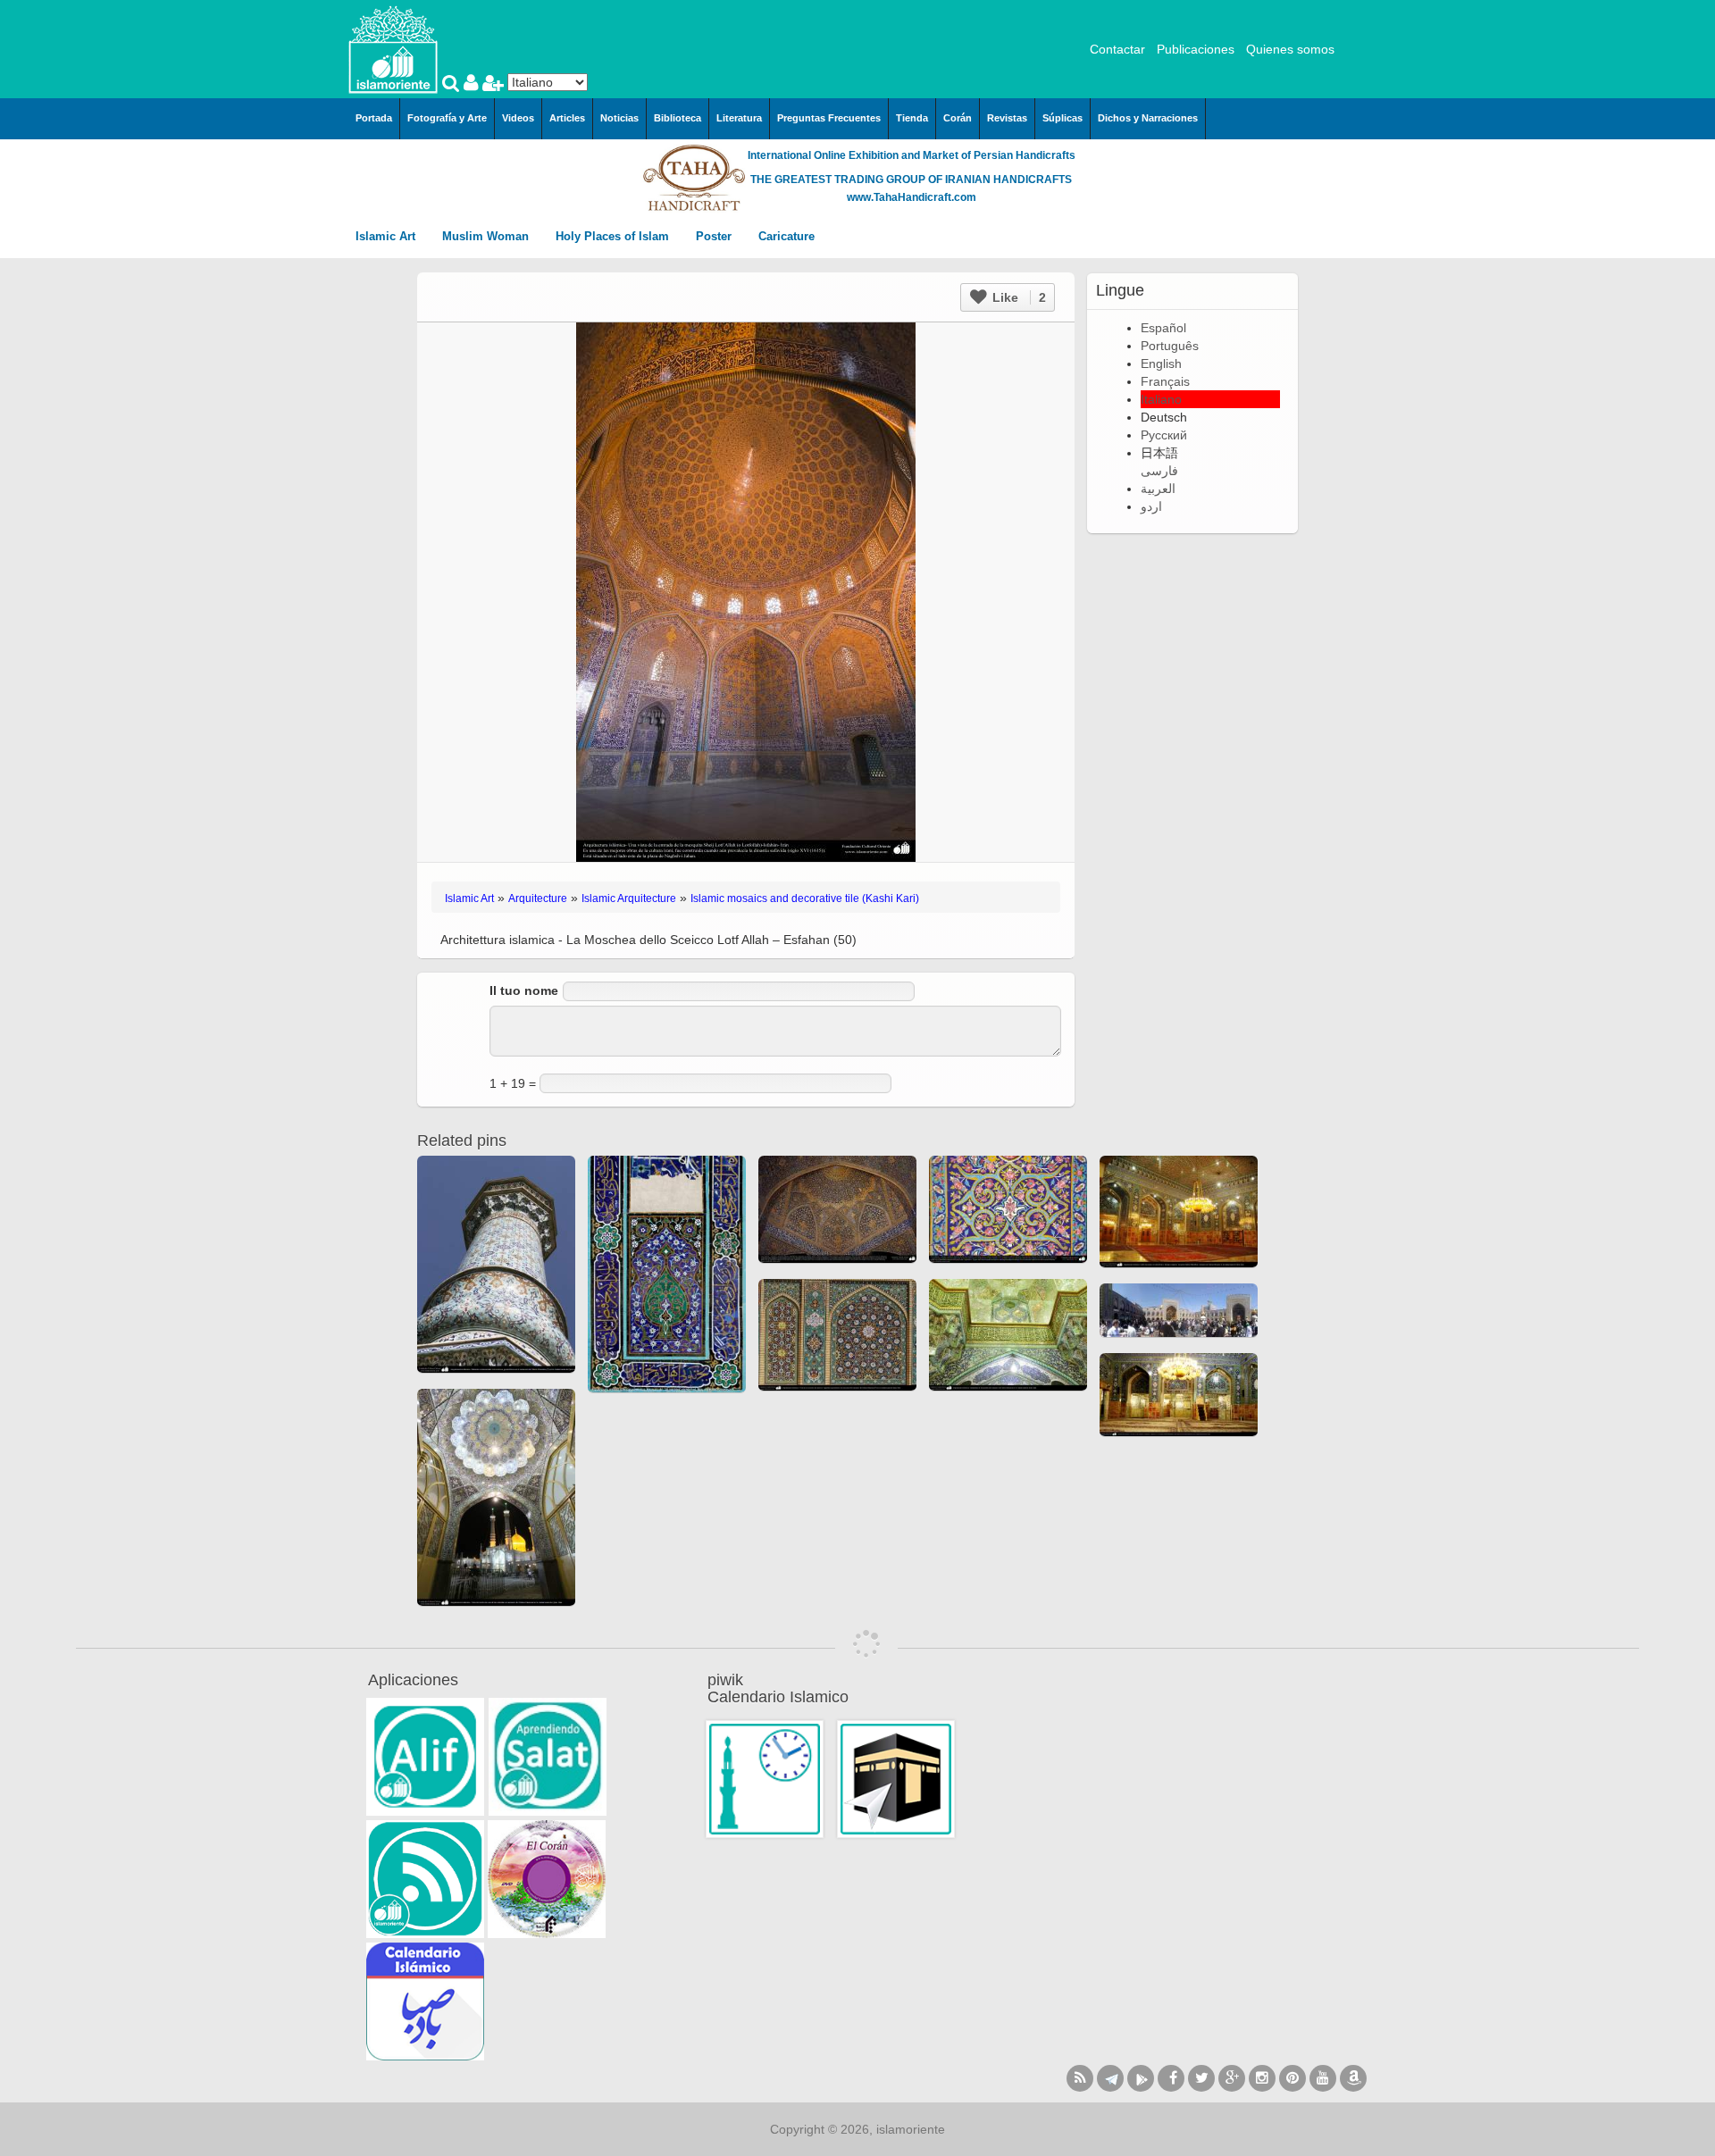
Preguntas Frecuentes (829, 118)
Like (1017, 297)
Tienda (912, 118)
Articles (567, 118)
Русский (1164, 435)
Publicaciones (1196, 49)
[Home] (393, 48)
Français (1165, 381)
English (1161, 364)
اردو (1151, 506)
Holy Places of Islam (614, 236)
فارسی (1159, 471)
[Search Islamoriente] (453, 85)
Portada (374, 118)
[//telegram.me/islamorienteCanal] (1110, 2078)
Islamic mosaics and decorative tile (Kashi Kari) (805, 898)
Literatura (739, 118)
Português (1170, 346)
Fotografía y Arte (447, 118)
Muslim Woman (487, 236)
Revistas (1007, 118)
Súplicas (1062, 118)
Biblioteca (678, 118)
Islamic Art (387, 236)
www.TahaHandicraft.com (912, 197)
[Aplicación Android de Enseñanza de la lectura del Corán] (425, 1757)
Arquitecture (538, 898)
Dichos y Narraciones (1148, 118)
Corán (958, 118)
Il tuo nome (524, 990)
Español (1163, 328)
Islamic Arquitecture (629, 898)
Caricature (786, 236)
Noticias (619, 118)
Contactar (1117, 49)
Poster (715, 236)
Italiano (1161, 399)
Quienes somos (1290, 49)
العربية (1158, 489)
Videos (518, 118)
